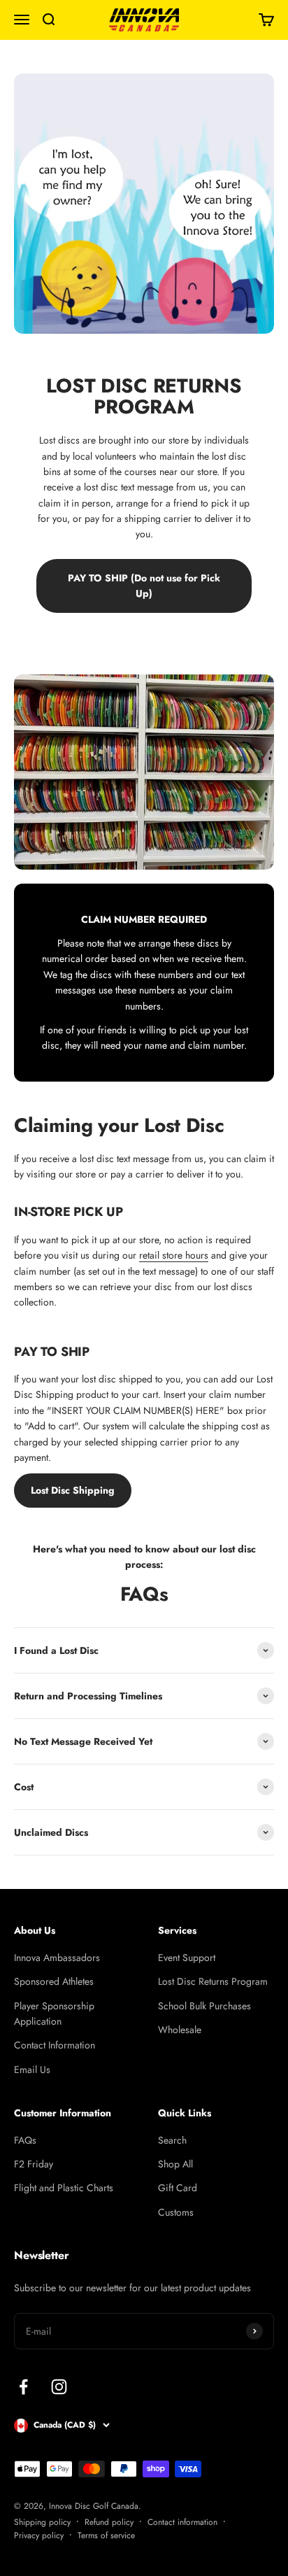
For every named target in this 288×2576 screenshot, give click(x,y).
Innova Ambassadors (57, 1958)
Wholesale (180, 2030)
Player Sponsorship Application (54, 2014)
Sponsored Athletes (54, 1981)
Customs (176, 2212)
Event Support (187, 1958)
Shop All (175, 2164)
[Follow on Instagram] (59, 2387)
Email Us (32, 2069)
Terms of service (106, 2535)
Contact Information (55, 2045)
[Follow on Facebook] (23, 2387)
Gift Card (178, 2188)
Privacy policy (39, 2535)
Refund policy (109, 2522)
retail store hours (174, 1255)
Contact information (182, 2522)
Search (172, 2140)
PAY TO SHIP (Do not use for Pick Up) (144, 586)
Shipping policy (42, 2522)
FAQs (25, 2140)
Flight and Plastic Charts (64, 2188)
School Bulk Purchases (204, 2006)
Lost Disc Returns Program (213, 1981)
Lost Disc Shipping (73, 1490)
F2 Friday (34, 2164)
